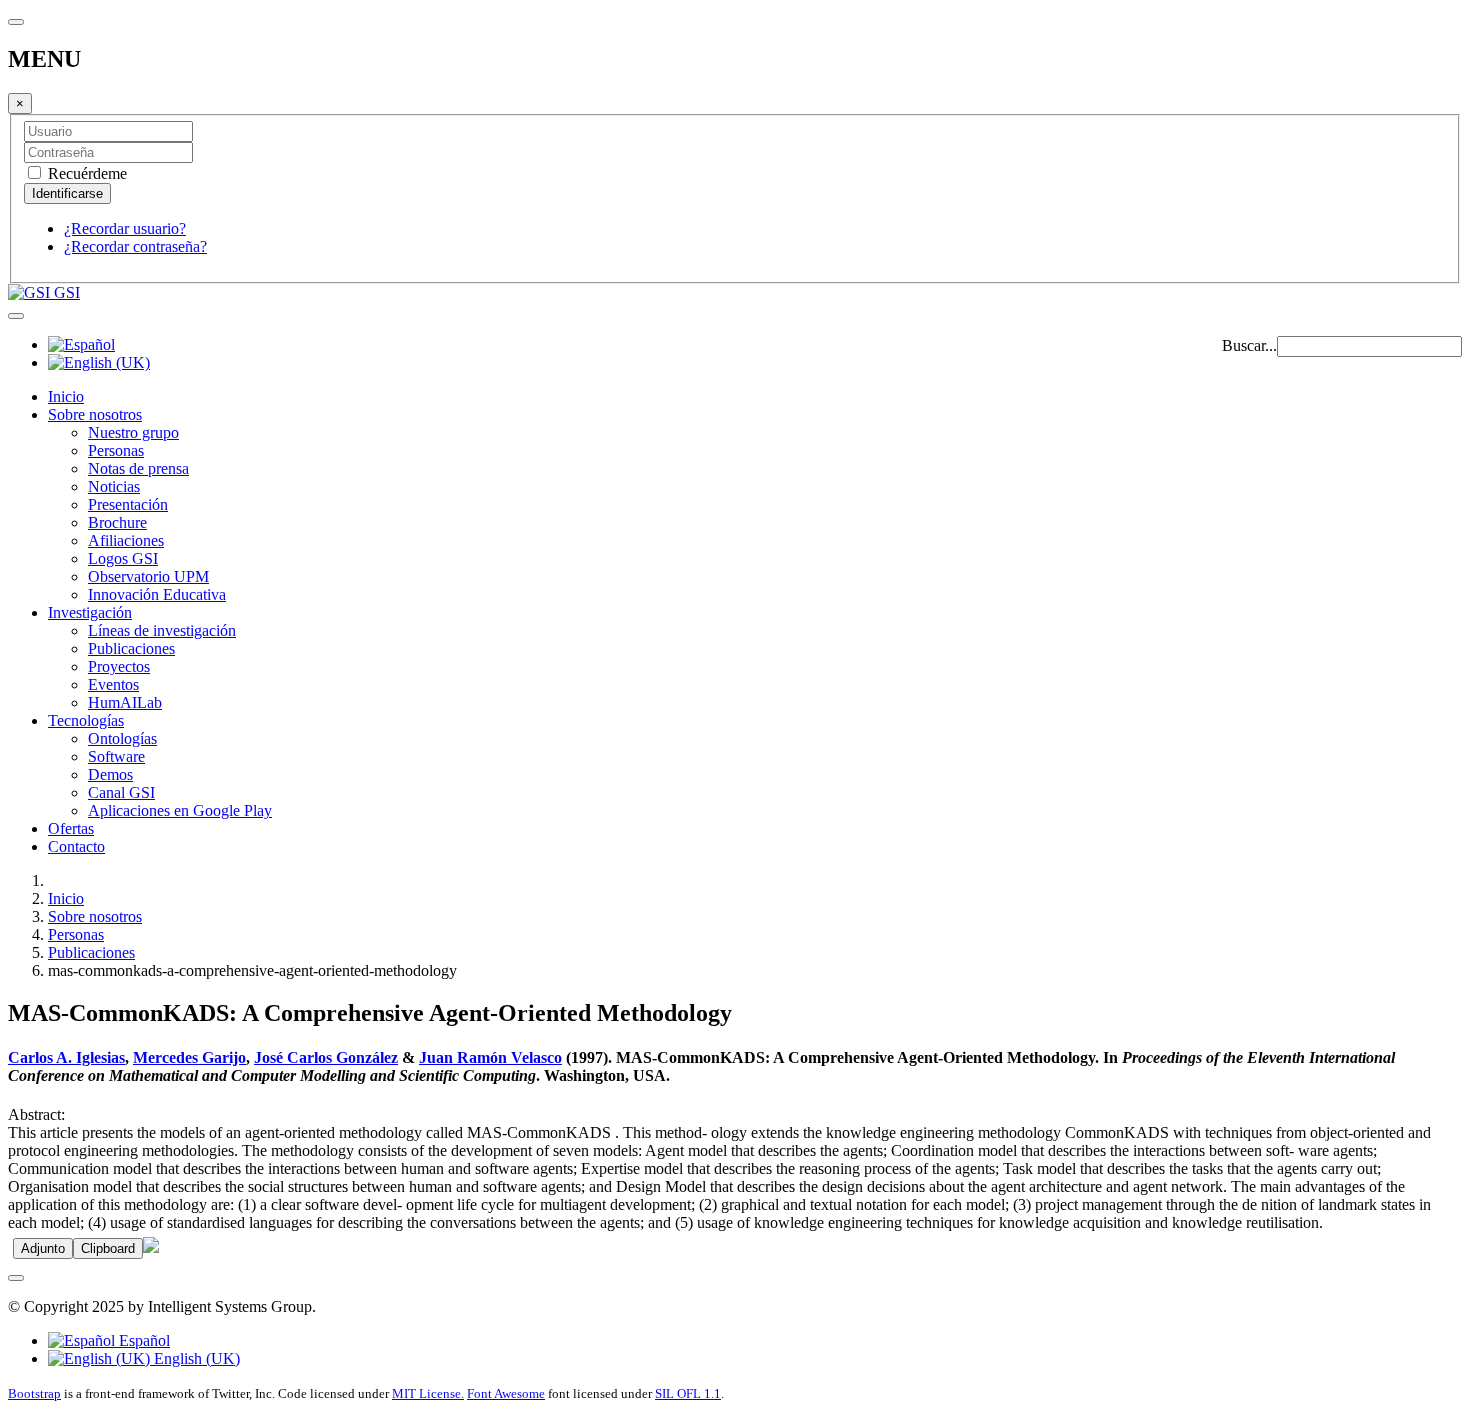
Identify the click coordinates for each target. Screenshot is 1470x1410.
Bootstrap (34, 1393)
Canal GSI (121, 792)
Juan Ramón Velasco (490, 1057)
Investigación (90, 612)
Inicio (66, 396)
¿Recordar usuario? (125, 228)
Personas (116, 450)
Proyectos (119, 666)
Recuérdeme (85, 173)
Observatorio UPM (148, 576)
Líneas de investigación (162, 630)
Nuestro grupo (133, 432)
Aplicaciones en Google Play (180, 810)
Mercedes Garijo (189, 1057)
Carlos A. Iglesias (66, 1057)
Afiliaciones (126, 540)
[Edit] (151, 1247)
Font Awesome (506, 1393)
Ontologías (122, 738)
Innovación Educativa (157, 594)
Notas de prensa (138, 468)
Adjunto (43, 1248)
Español (142, 1340)
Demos (110, 774)
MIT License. (428, 1393)
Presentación (128, 504)
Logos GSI (123, 558)
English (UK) (195, 1358)
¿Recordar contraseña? (135, 246)
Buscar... (1249, 345)
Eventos (113, 684)
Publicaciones (131, 648)
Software (116, 756)
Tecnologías (86, 720)
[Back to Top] (16, 1278)
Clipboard (108, 1248)
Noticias (114, 486)
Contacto (76, 846)
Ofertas (71, 828)
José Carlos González (326, 1057)
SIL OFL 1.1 (688, 1393)
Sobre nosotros (95, 414)
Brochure (117, 522)
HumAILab (125, 702)
